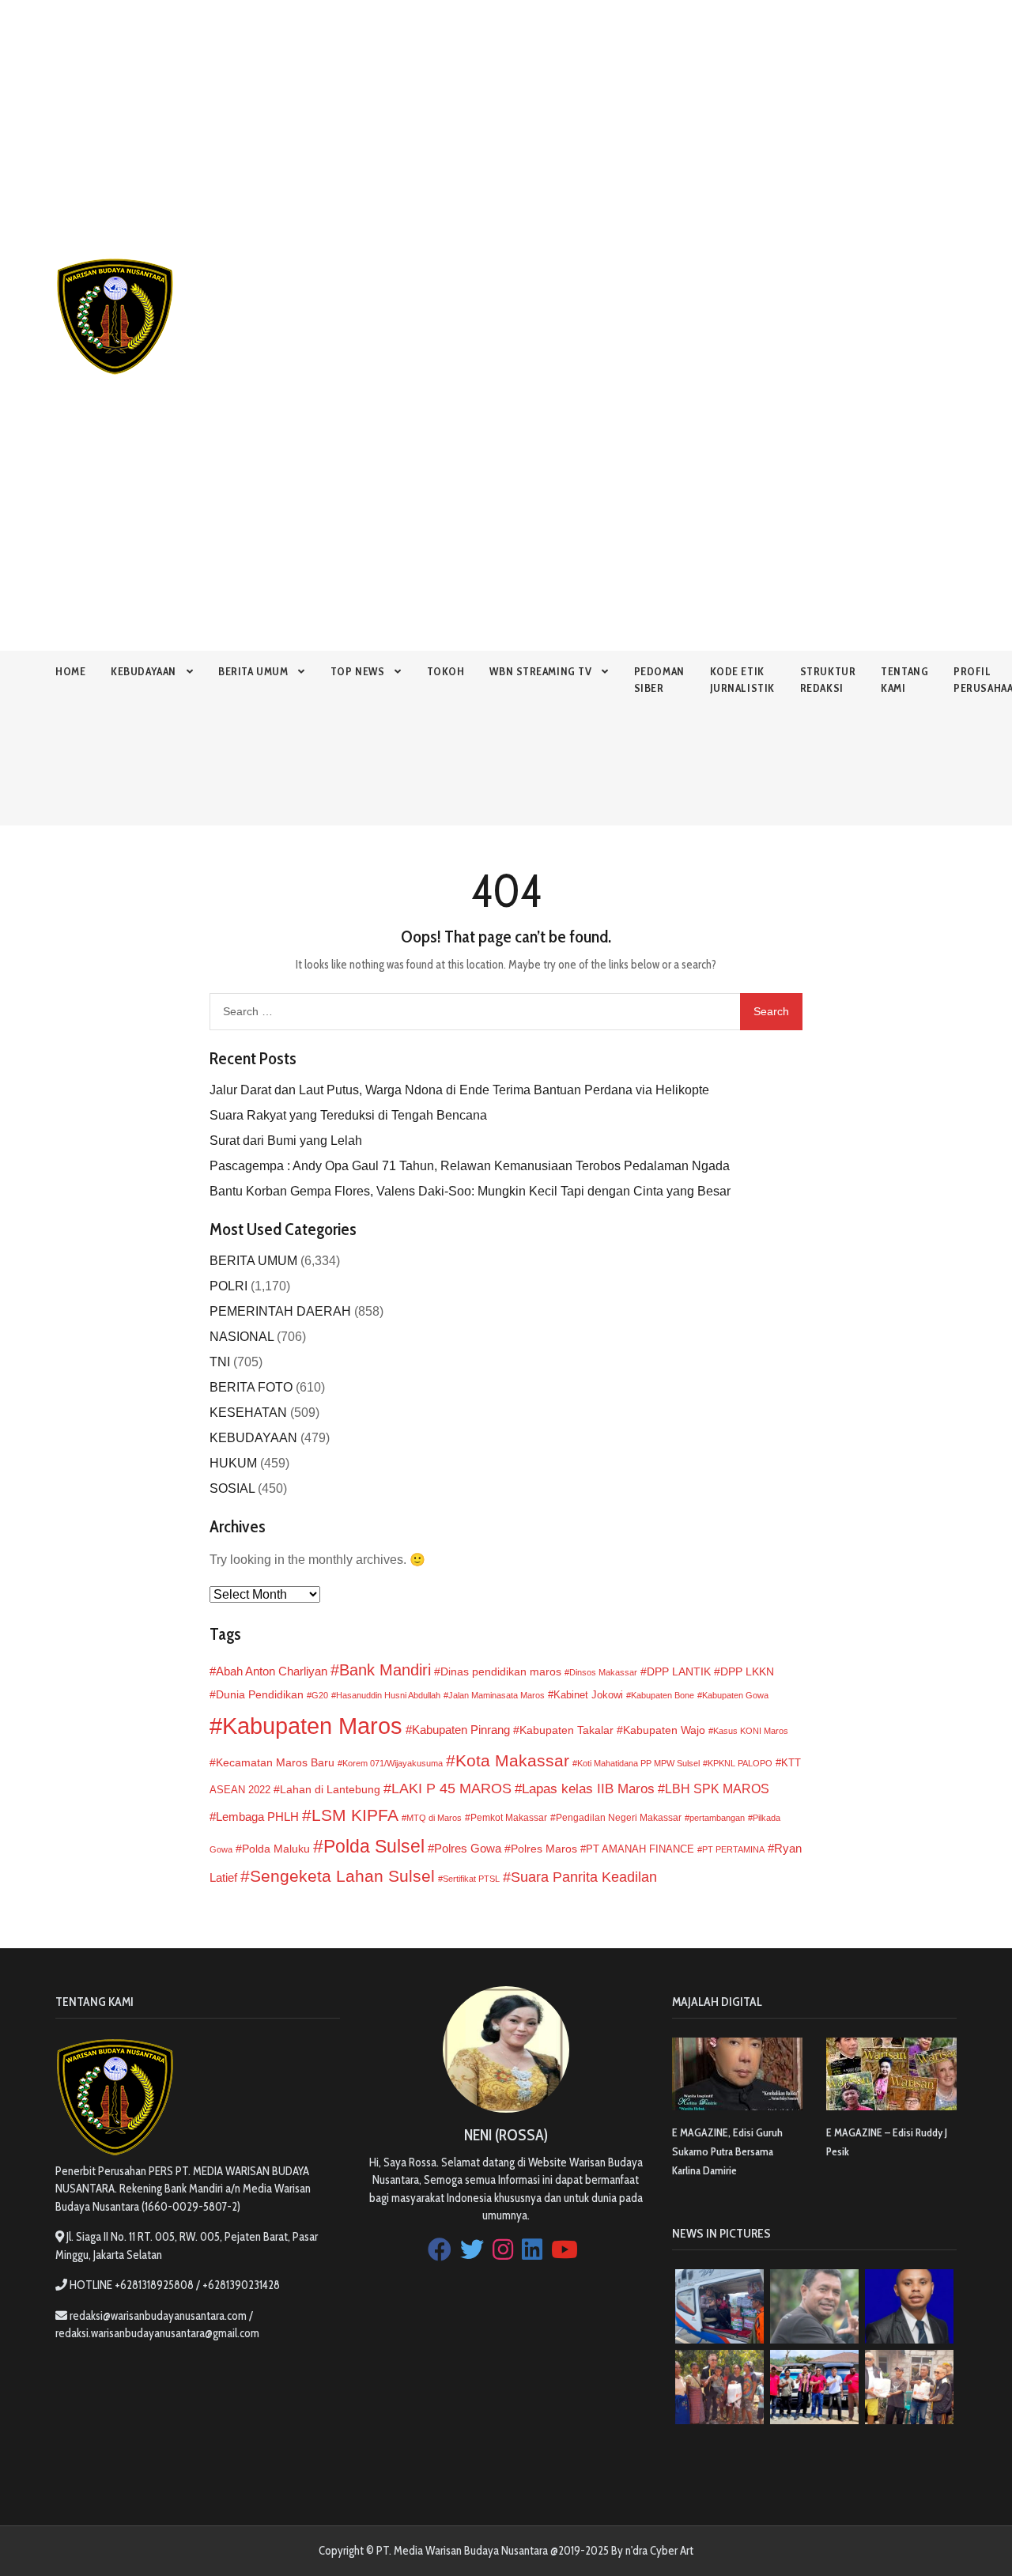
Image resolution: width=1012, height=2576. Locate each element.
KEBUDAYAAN (143, 671)
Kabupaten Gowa (735, 1695)
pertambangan (717, 1818)
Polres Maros (544, 1849)
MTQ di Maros (434, 1818)
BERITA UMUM (253, 671)
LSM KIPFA (355, 1815)
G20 (320, 1695)
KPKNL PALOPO (740, 1763)
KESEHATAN (248, 1413)
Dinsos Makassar (603, 1672)
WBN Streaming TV (540, 671)
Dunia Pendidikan (260, 1695)
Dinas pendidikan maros (501, 1671)
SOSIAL (232, 1488)
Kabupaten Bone (663, 1695)
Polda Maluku (276, 1849)
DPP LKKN (747, 1671)
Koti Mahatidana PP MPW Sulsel (638, 1763)
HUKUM (233, 1463)
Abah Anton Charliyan (272, 1671)
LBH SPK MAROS (717, 1788)
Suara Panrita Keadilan (584, 1877)
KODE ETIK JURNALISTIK (742, 680)
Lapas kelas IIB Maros (588, 1789)
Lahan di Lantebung (330, 1790)
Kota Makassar (512, 1760)
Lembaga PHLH (257, 1817)
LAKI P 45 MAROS (451, 1788)
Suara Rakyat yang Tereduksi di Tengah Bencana (348, 1115)
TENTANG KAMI (904, 680)
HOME (70, 671)
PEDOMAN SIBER (659, 680)
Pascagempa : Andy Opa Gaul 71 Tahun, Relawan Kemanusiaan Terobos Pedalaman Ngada (470, 1166)
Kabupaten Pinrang (461, 1730)
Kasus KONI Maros (751, 1731)
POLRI (228, 1286)
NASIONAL (242, 1337)
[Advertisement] (474, 111)
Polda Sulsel (374, 1846)
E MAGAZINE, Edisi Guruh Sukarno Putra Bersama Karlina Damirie (727, 2151)
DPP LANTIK (679, 1671)
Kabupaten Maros (312, 1726)
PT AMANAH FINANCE (640, 1849)
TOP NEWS (357, 671)
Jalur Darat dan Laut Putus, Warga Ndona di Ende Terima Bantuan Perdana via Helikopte (459, 1090)
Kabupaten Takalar (566, 1730)
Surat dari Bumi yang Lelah (286, 1141)
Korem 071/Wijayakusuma (393, 1763)
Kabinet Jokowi (588, 1695)
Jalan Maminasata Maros (497, 1695)
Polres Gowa (468, 1848)
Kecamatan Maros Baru (275, 1762)
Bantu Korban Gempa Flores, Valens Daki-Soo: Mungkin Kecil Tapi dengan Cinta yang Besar (470, 1191)
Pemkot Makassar (509, 1818)
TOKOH (446, 671)
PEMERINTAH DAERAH (280, 1311)
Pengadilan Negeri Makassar (619, 1818)
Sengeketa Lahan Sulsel (342, 1876)
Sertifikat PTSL (471, 1879)
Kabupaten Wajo (664, 1730)
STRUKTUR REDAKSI (828, 680)
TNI (220, 1362)
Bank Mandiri (385, 1670)
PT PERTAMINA (733, 1849)
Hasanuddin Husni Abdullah (388, 1695)
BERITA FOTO (251, 1387)
